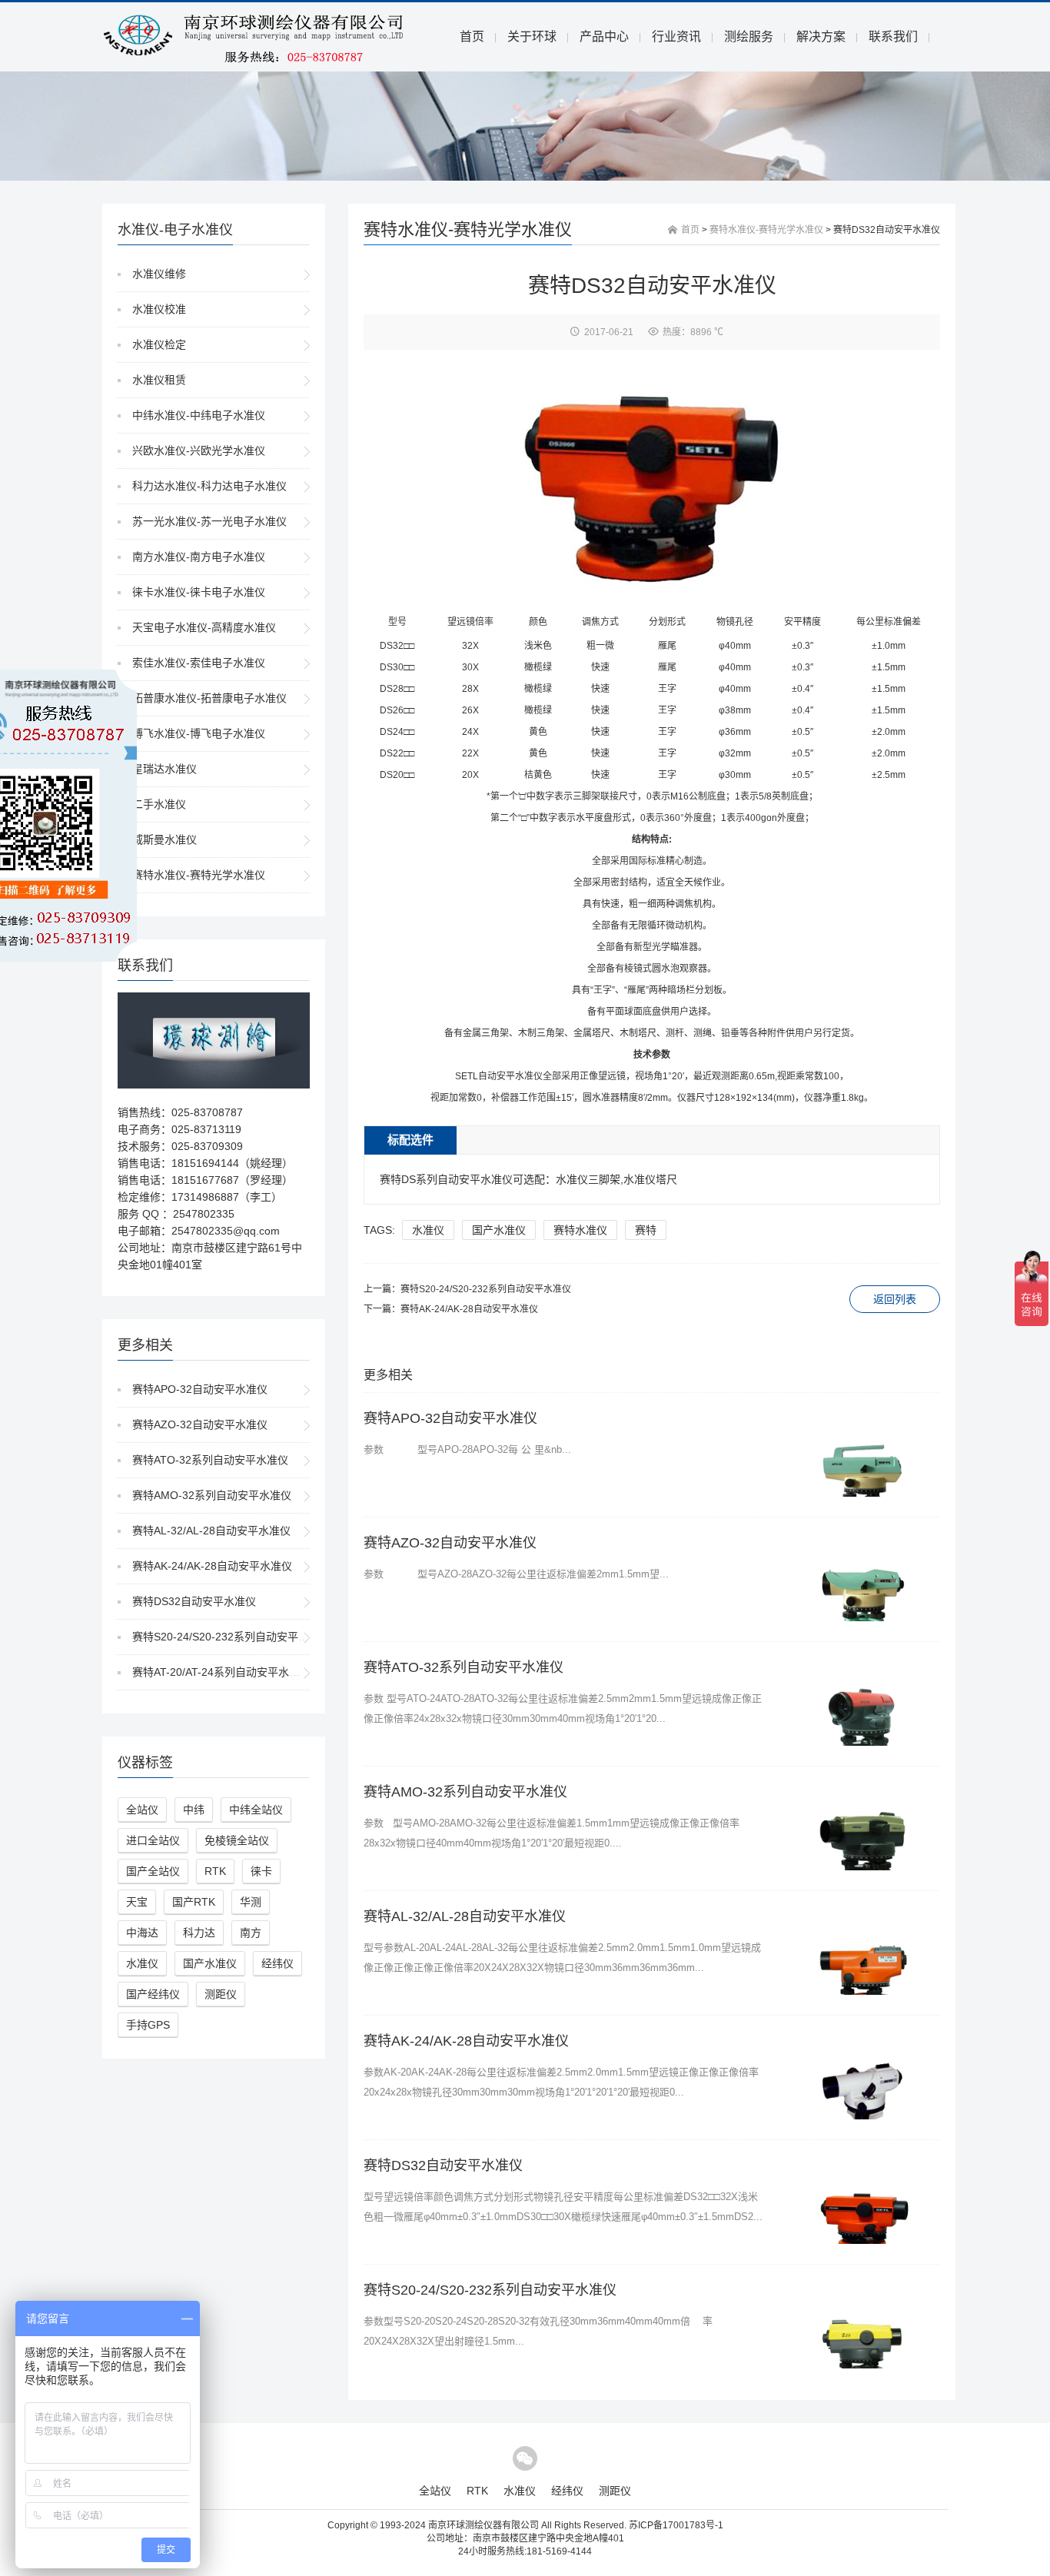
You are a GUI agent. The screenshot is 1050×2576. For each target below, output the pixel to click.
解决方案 (821, 37)
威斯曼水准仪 (164, 839)
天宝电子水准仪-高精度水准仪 (204, 627)
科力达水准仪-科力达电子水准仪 (209, 486)
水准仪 (142, 1963)
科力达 (199, 1933)
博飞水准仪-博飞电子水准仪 (199, 733)
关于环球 (532, 37)
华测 (251, 1902)
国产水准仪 (210, 1963)
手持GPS (148, 2025)
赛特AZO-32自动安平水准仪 (200, 1424)
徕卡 (261, 1871)
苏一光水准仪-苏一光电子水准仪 (209, 521)
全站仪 (142, 1810)
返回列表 (895, 1299)
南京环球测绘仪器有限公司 (483, 2525)
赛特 (646, 1230)
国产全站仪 (153, 1871)
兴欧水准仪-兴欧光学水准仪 (199, 450)
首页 (472, 37)
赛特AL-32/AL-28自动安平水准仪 (211, 1531)
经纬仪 (277, 1963)
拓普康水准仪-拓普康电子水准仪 (209, 698)
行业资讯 (676, 37)
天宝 (137, 1902)
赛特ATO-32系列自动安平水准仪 (210, 1460)
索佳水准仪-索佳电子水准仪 (199, 663)
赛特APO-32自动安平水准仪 (200, 1389)
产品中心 (604, 37)
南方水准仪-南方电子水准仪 (199, 557)
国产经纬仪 (153, 1994)
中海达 (142, 1933)
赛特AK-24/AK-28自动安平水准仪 (212, 1566)
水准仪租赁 (159, 380)
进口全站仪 (153, 1840)
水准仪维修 (159, 274)
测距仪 (221, 1994)
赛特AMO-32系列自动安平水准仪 (212, 1495)
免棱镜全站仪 (237, 1840)
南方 (251, 1933)
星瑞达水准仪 (164, 769)
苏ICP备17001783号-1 (676, 2525)
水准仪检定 (159, 344)
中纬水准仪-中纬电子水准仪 (199, 415)
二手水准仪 (159, 804)
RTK (215, 1871)
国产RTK (194, 1902)
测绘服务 (749, 37)
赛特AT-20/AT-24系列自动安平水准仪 (221, 1672)
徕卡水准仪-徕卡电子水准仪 (199, 592)
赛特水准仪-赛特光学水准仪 (199, 875)
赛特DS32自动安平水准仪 (194, 1601)
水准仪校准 (159, 309)
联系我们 (893, 37)
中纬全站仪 (256, 1810)
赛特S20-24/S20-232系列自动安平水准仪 (231, 1637)
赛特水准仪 (580, 1230)
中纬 (194, 1810)
